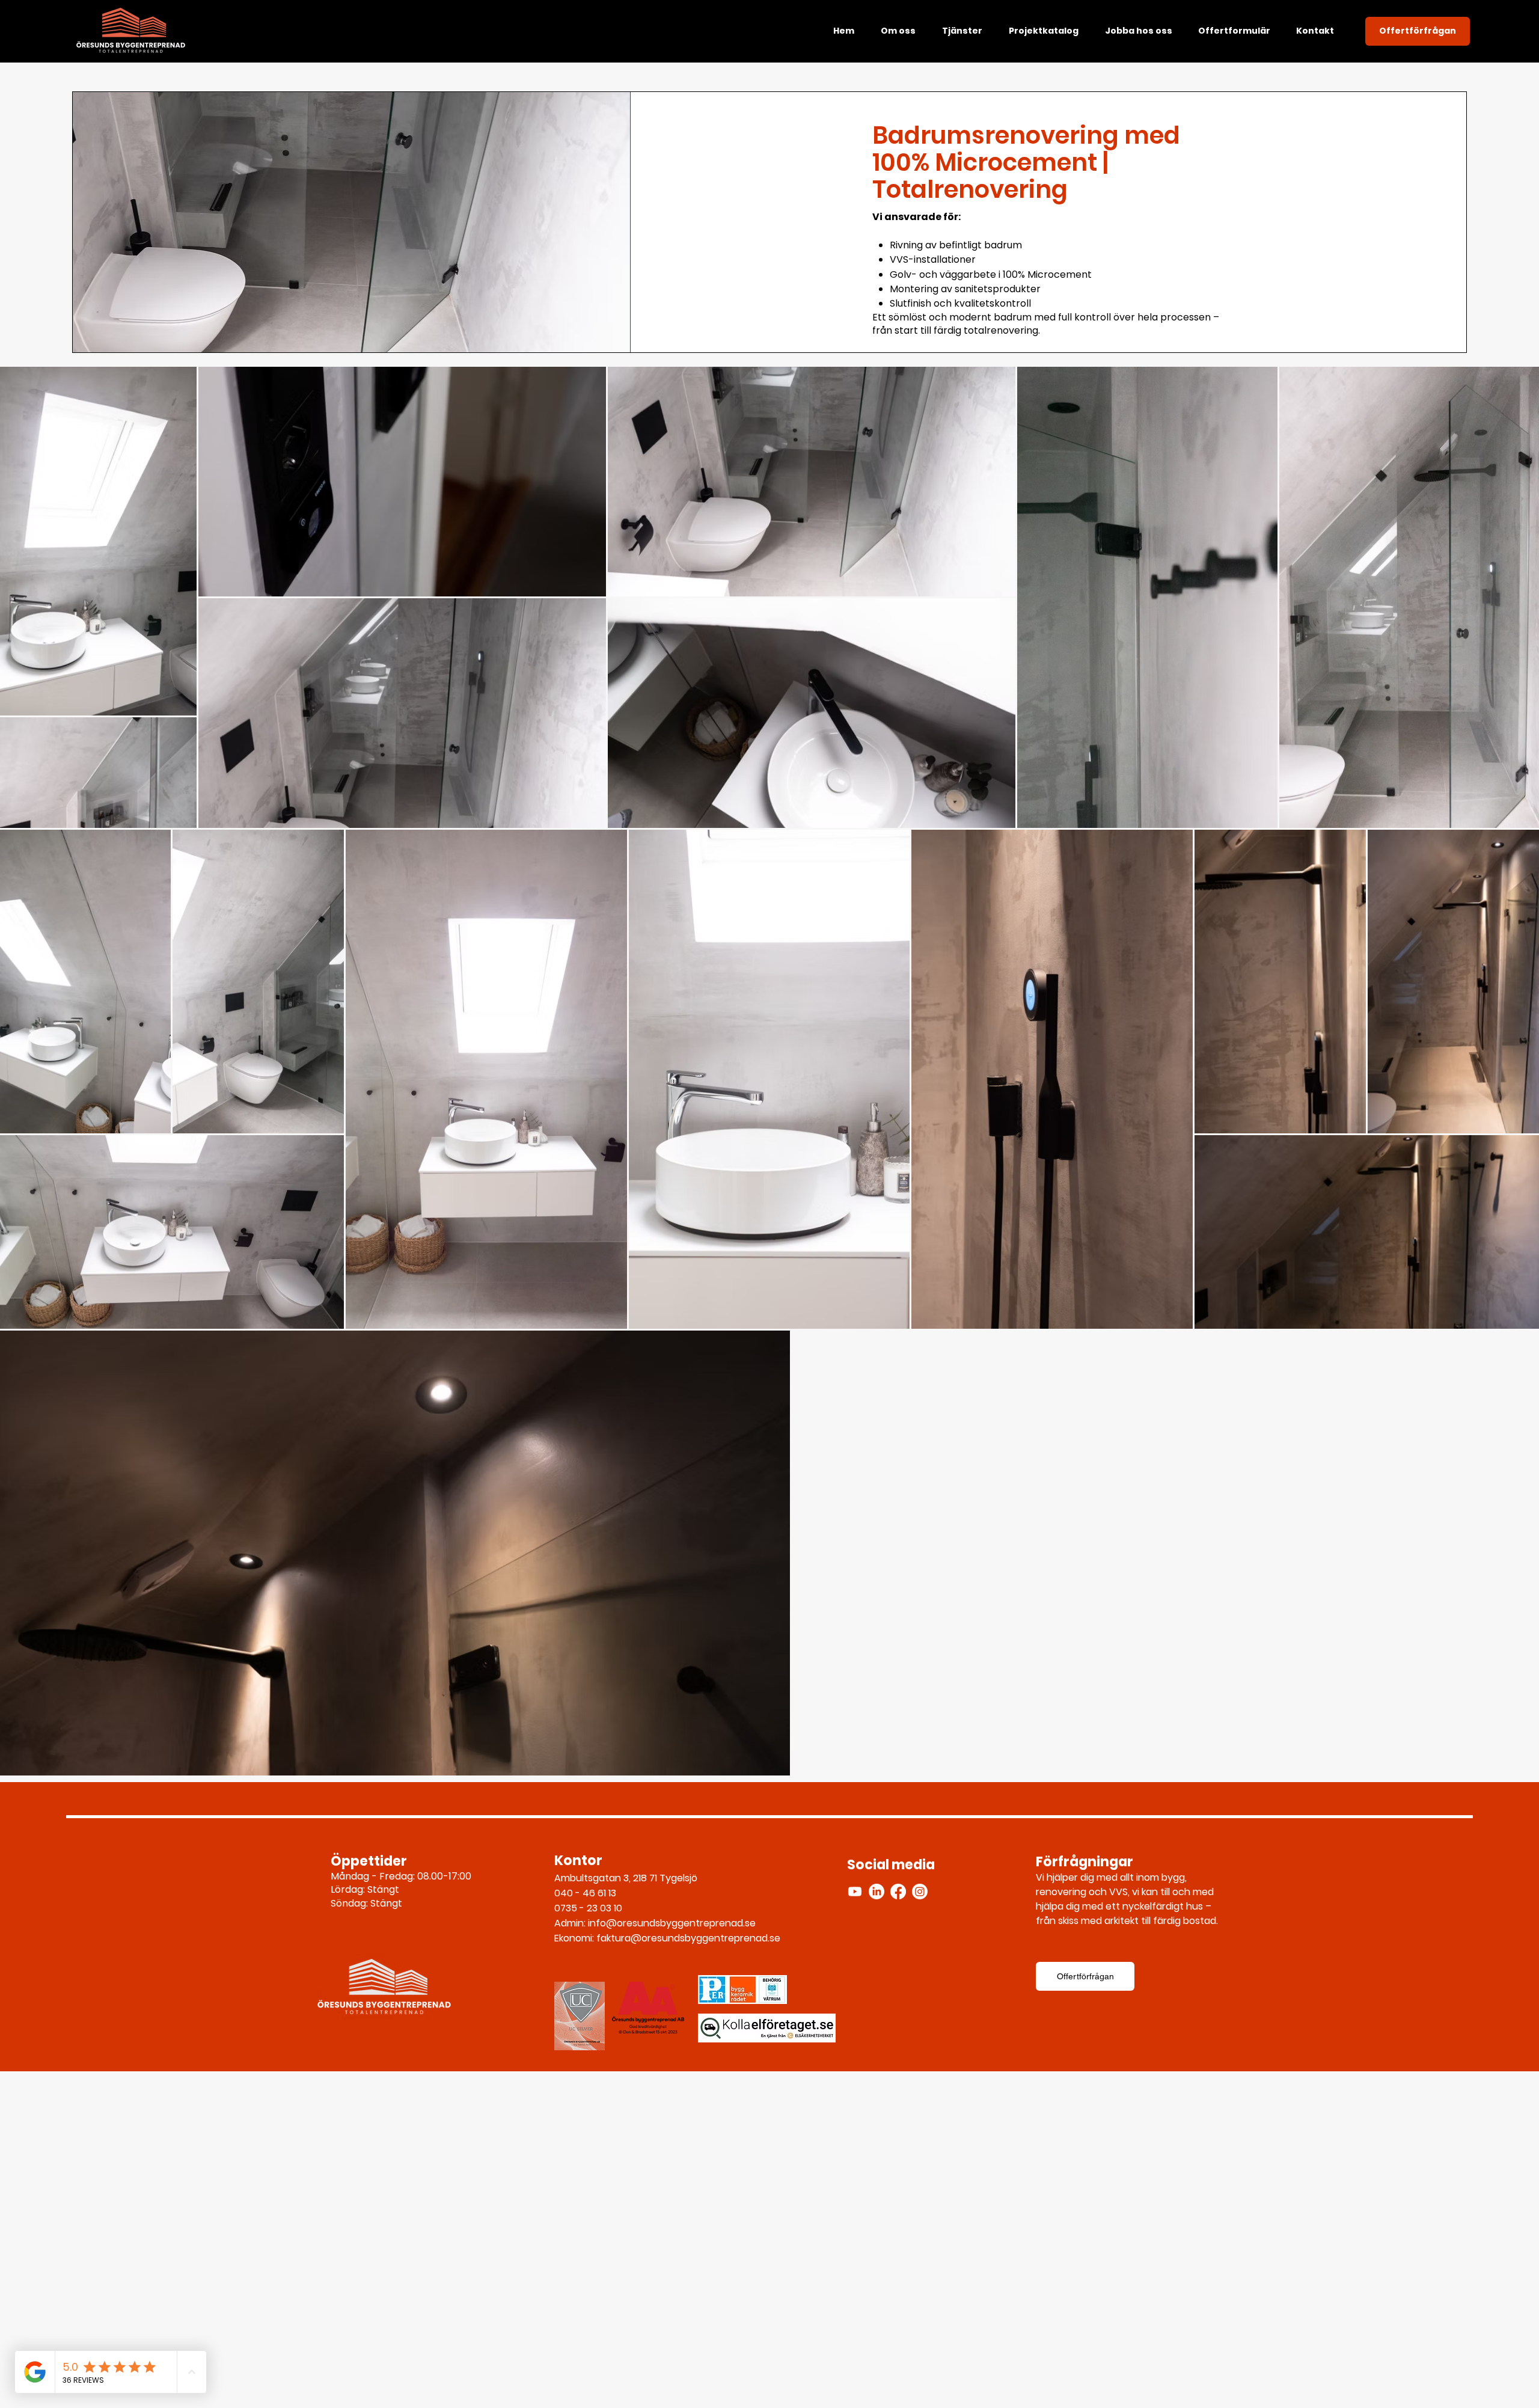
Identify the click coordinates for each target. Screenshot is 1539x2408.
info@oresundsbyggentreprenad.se (672, 1923)
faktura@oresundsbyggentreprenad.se (688, 1938)
